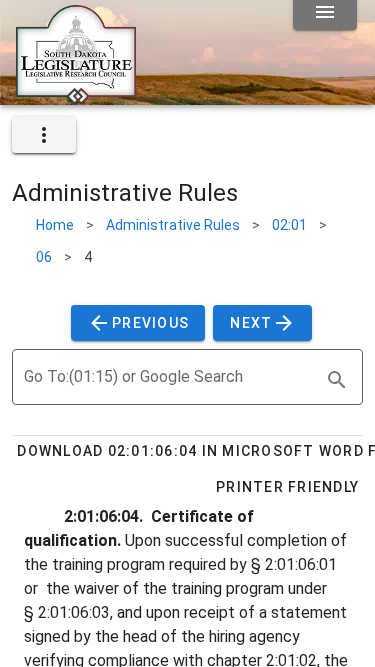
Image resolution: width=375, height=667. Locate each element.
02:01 (289, 225)
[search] (337, 380)
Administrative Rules (173, 225)
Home (55, 225)
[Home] (76, 97)
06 (44, 257)
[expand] (44, 135)
